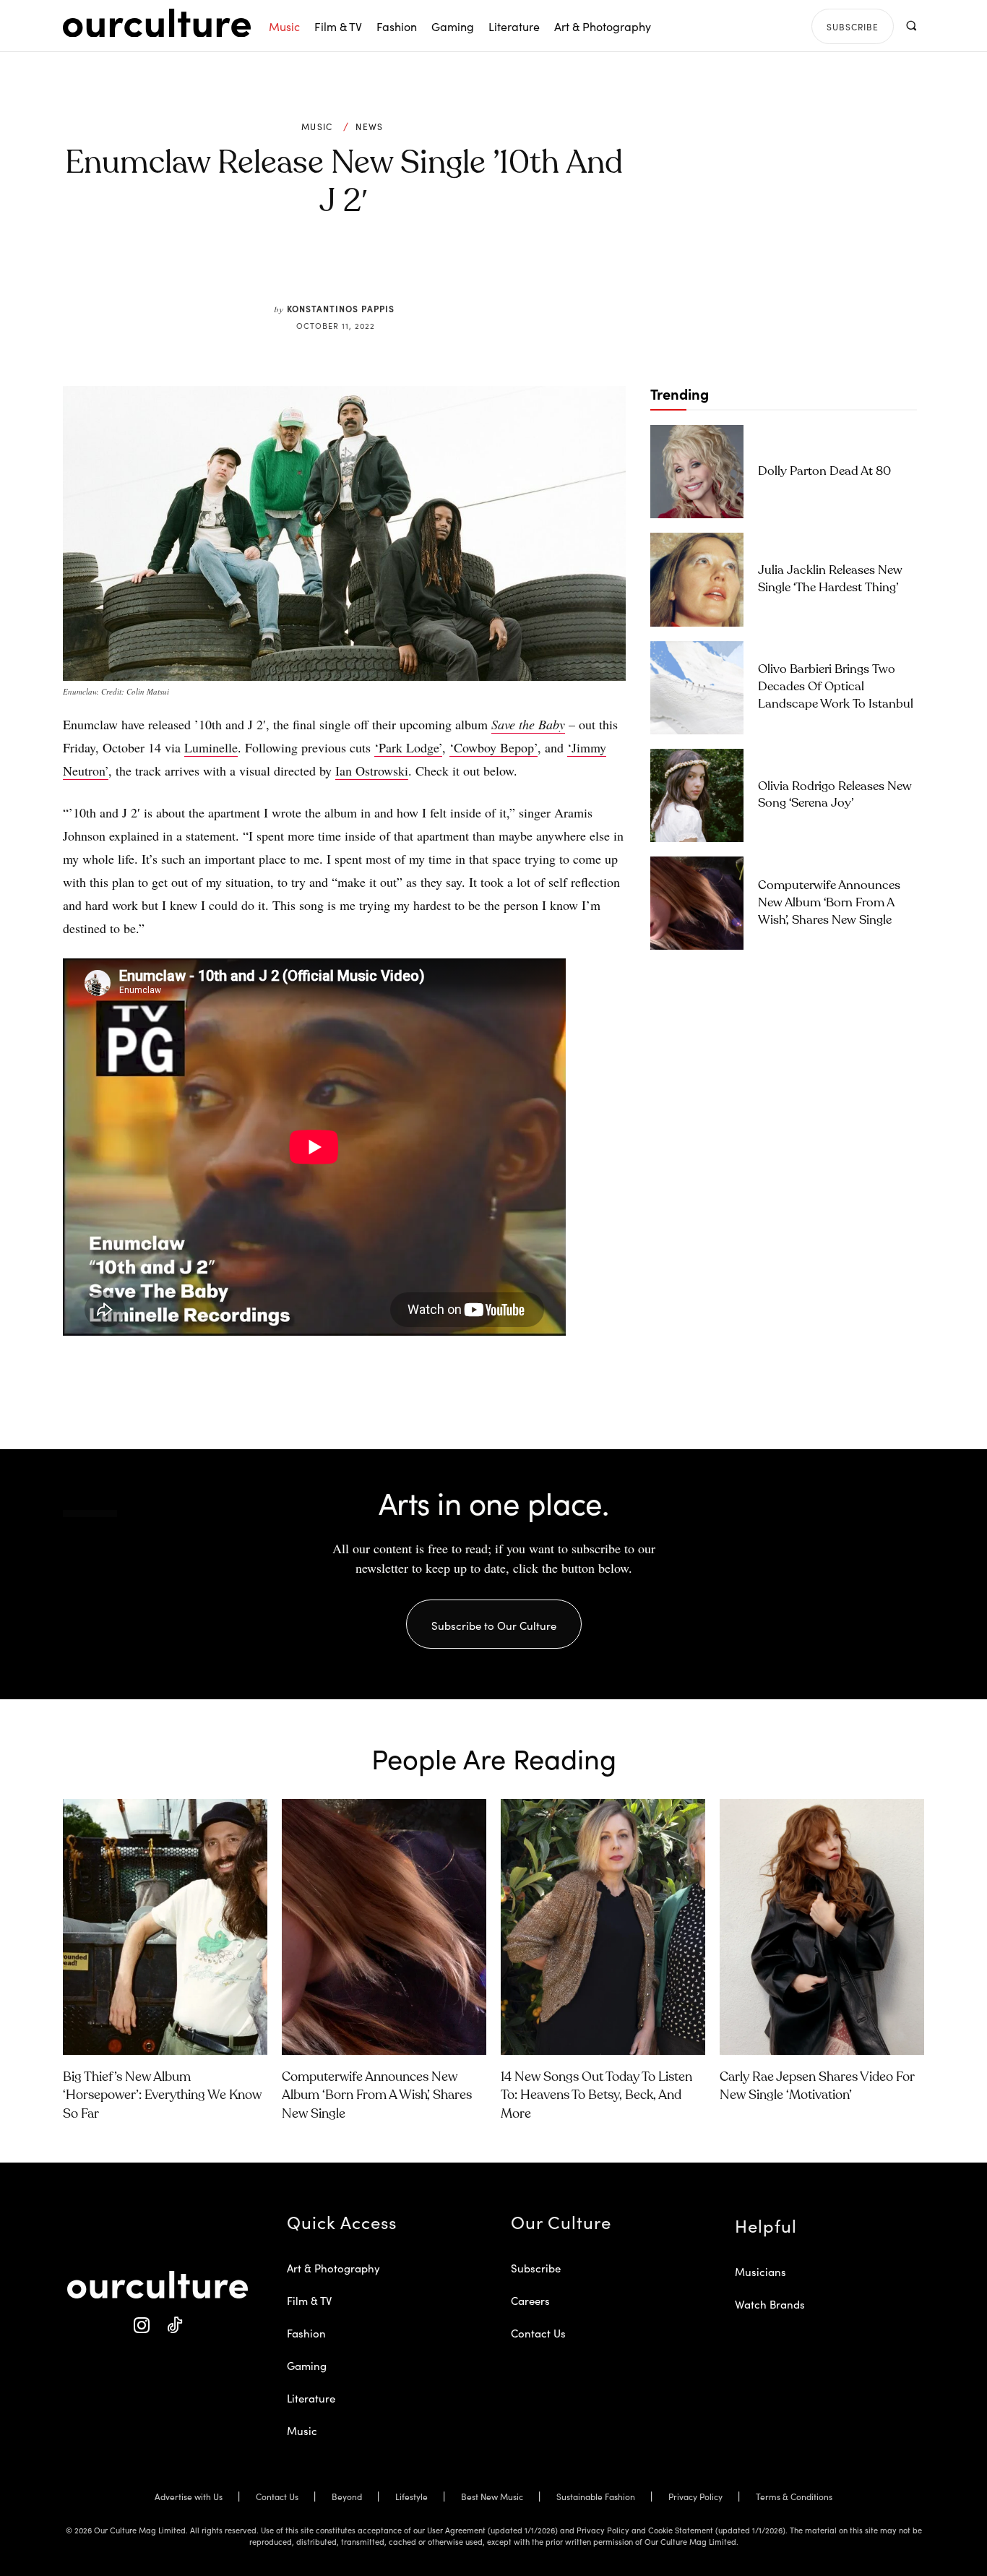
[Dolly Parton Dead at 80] (697, 472)
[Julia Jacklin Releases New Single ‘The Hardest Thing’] (697, 579)
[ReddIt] (387, 269)
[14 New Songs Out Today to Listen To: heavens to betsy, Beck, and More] (603, 1927)
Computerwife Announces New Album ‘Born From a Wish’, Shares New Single (829, 903)
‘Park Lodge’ (408, 747)
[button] (911, 26)
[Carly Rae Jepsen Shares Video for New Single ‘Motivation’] (822, 1927)
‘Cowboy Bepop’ (493, 747)
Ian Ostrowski (372, 770)
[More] (454, 269)
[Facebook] (320, 269)
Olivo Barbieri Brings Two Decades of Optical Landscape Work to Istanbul (836, 687)
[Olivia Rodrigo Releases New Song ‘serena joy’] (697, 795)
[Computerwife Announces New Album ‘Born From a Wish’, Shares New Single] (697, 903)
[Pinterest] (353, 269)
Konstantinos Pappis (341, 308)
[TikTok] (174, 2326)
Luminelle (211, 747)
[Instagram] (141, 2326)
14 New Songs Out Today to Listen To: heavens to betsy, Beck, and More (596, 2095)
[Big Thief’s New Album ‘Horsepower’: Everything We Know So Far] (165, 1927)
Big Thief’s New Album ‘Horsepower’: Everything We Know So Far (162, 2095)
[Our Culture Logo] (157, 23)
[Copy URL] (420, 269)
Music (317, 126)
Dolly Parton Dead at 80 (824, 472)
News (369, 126)
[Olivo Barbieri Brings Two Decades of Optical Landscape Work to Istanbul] (697, 688)
